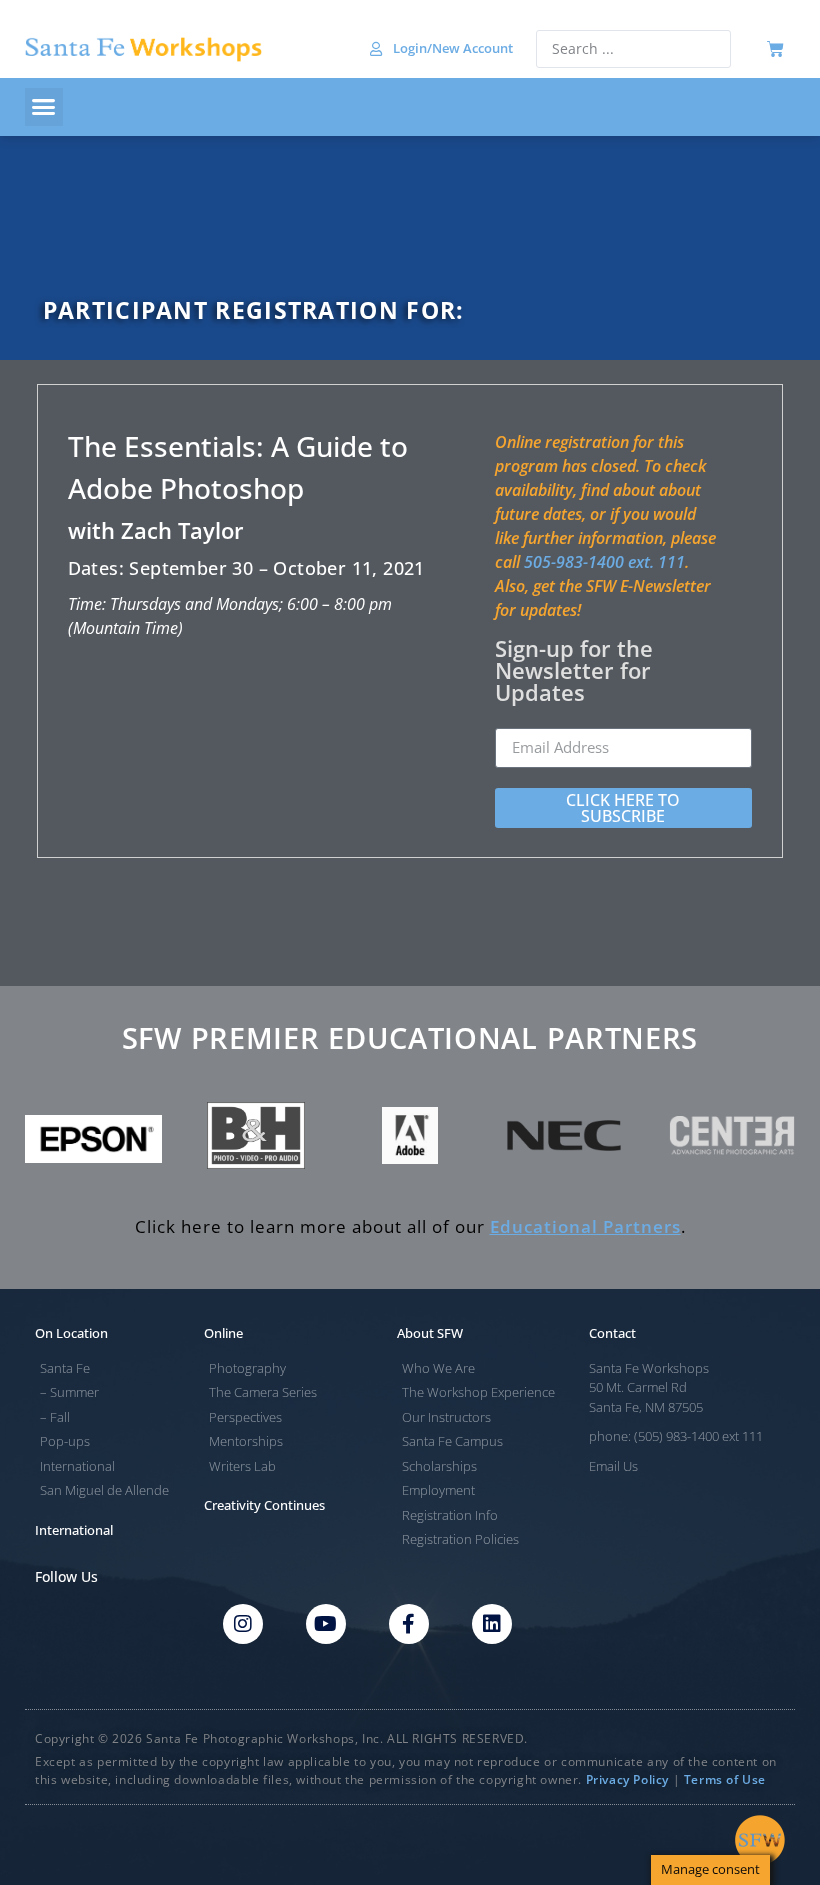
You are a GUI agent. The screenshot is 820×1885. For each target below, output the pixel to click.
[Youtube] (326, 1624)
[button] (44, 107)
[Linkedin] (492, 1624)
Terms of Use (725, 1779)
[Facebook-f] (409, 1624)
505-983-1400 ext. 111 (604, 562)
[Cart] (775, 49)
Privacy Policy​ (627, 1779)
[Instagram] (243, 1624)
